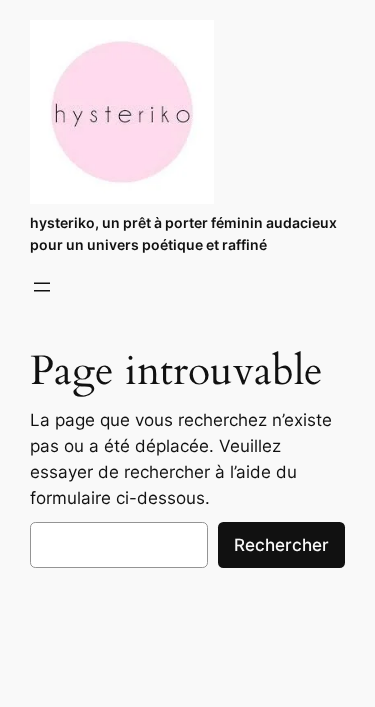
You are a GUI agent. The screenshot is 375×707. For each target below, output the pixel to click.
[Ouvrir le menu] (42, 287)
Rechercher (281, 545)
